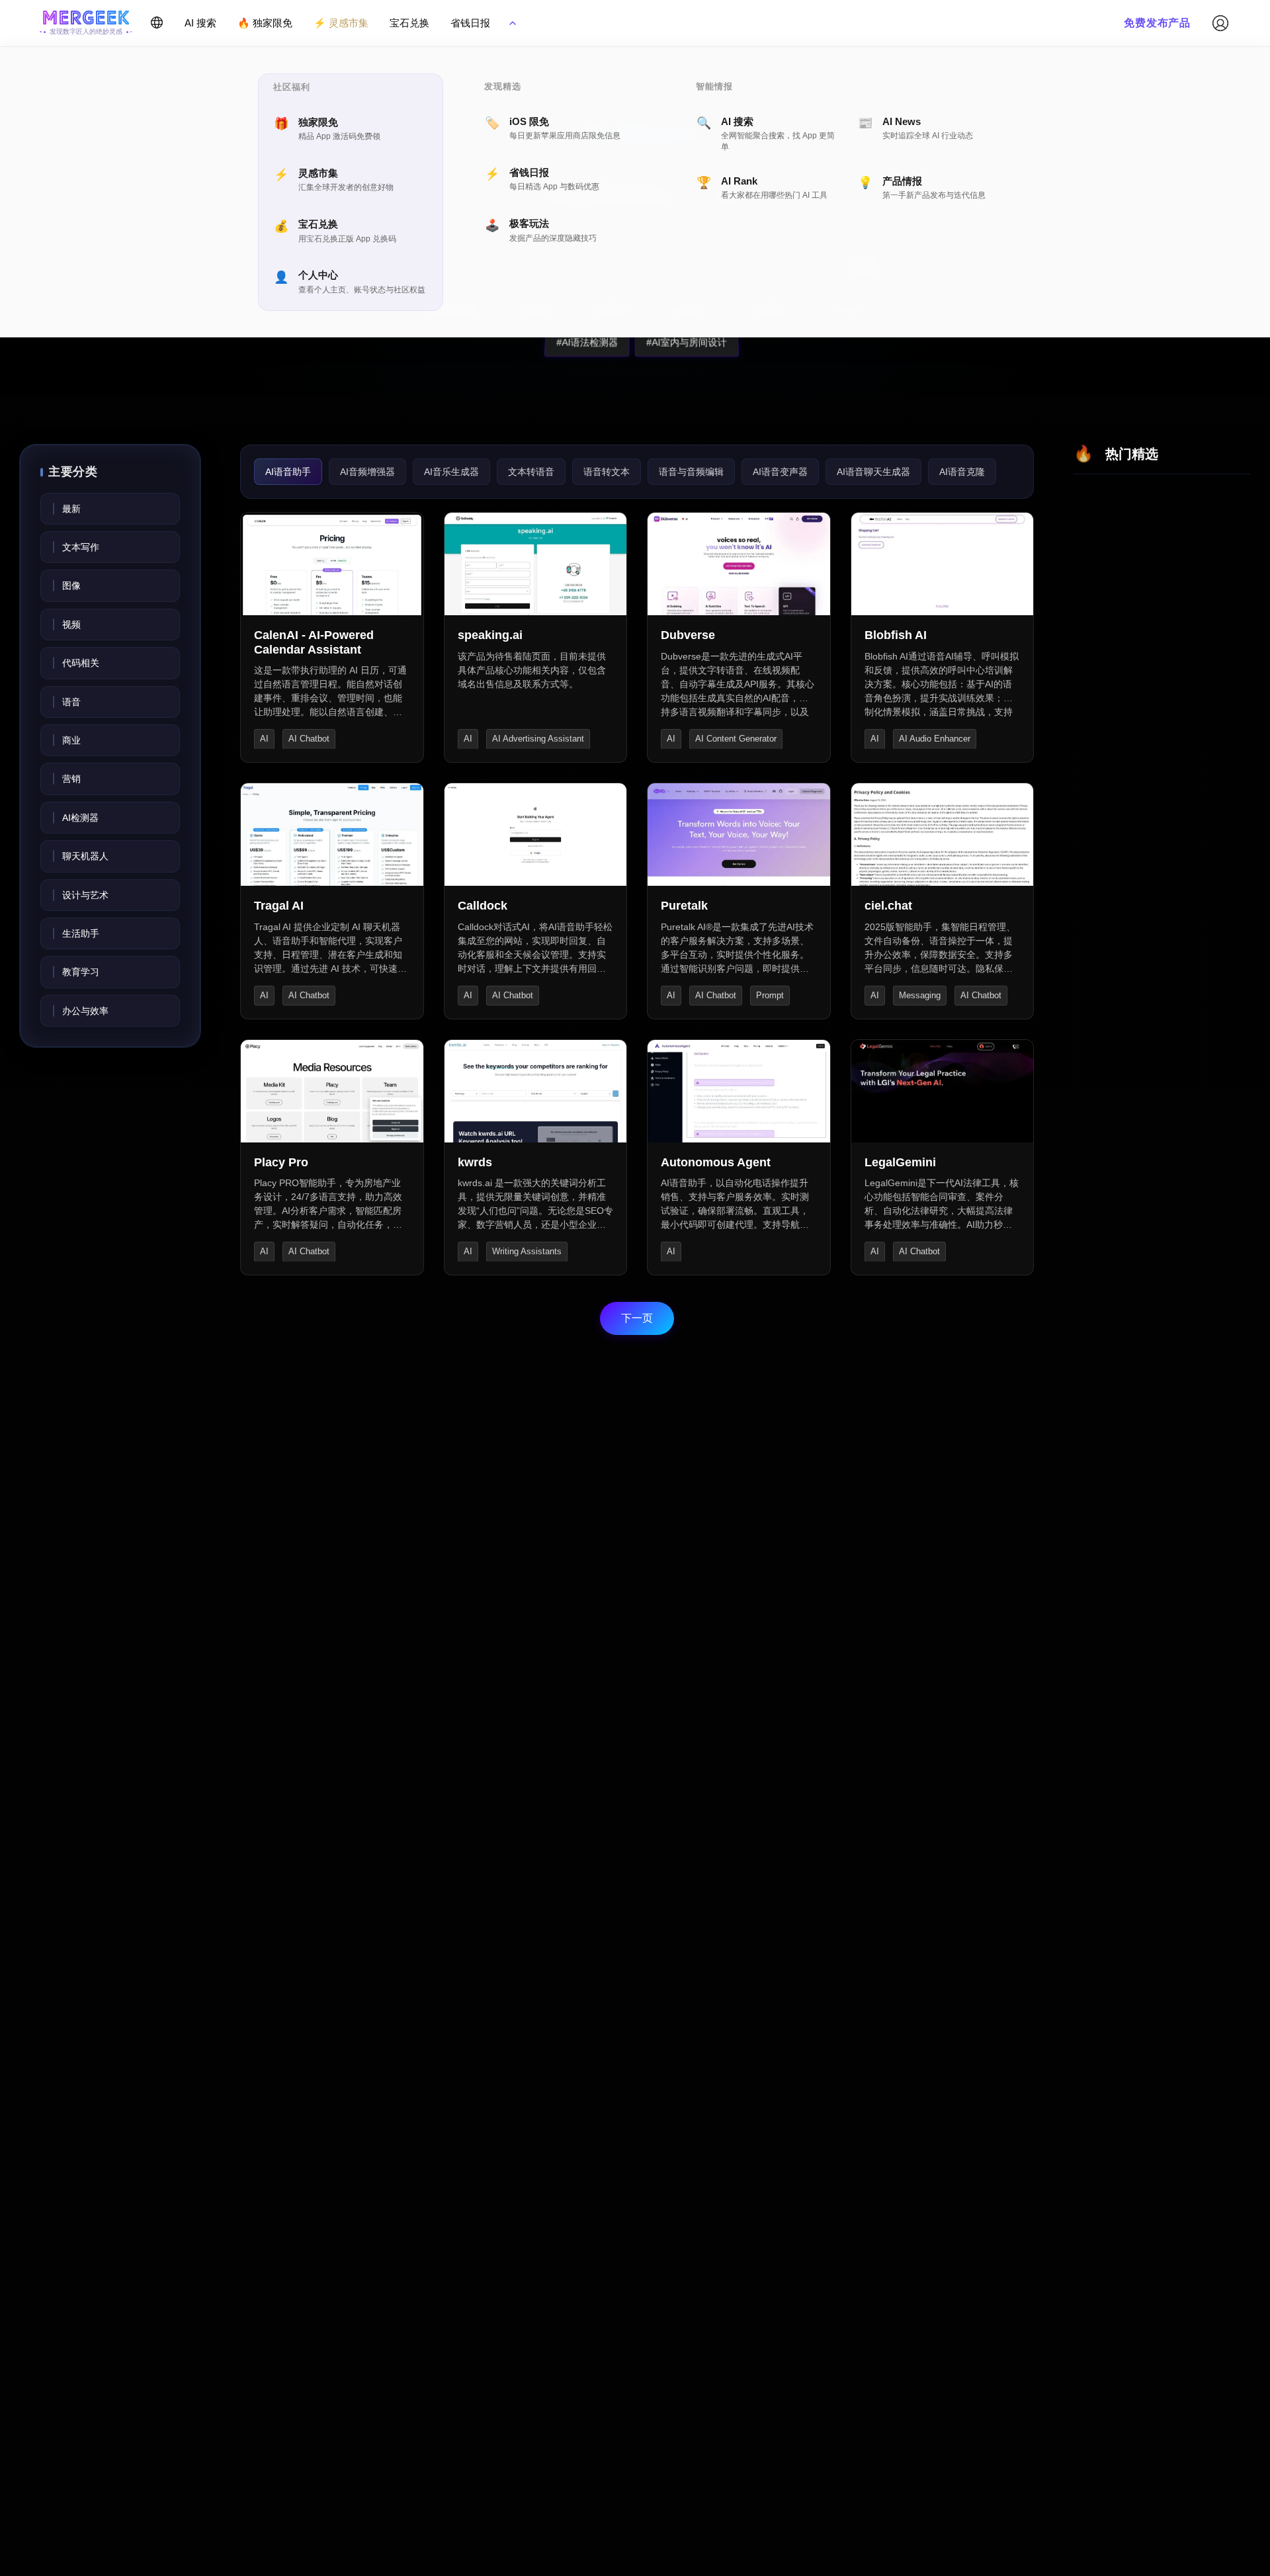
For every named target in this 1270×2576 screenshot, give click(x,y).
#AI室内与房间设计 (677, 342)
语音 (71, 702)
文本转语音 (531, 472)
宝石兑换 (409, 23)
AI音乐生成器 (451, 472)
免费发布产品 (1157, 23)
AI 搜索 (200, 23)
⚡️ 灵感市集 (341, 23)
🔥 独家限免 (265, 23)
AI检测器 (80, 818)
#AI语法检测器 (578, 342)
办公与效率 (85, 1011)
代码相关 (81, 663)
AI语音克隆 (962, 472)
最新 (71, 509)
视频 (71, 624)
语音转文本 (607, 472)
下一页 (637, 1318)
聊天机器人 (85, 856)
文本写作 (81, 547)
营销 (71, 779)
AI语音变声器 (780, 472)
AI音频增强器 (367, 472)
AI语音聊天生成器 (873, 472)
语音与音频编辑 (691, 472)
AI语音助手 (288, 472)
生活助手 (81, 933)
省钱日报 (470, 23)
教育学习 (81, 972)
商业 (71, 740)
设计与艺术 (85, 895)
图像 (71, 585)
